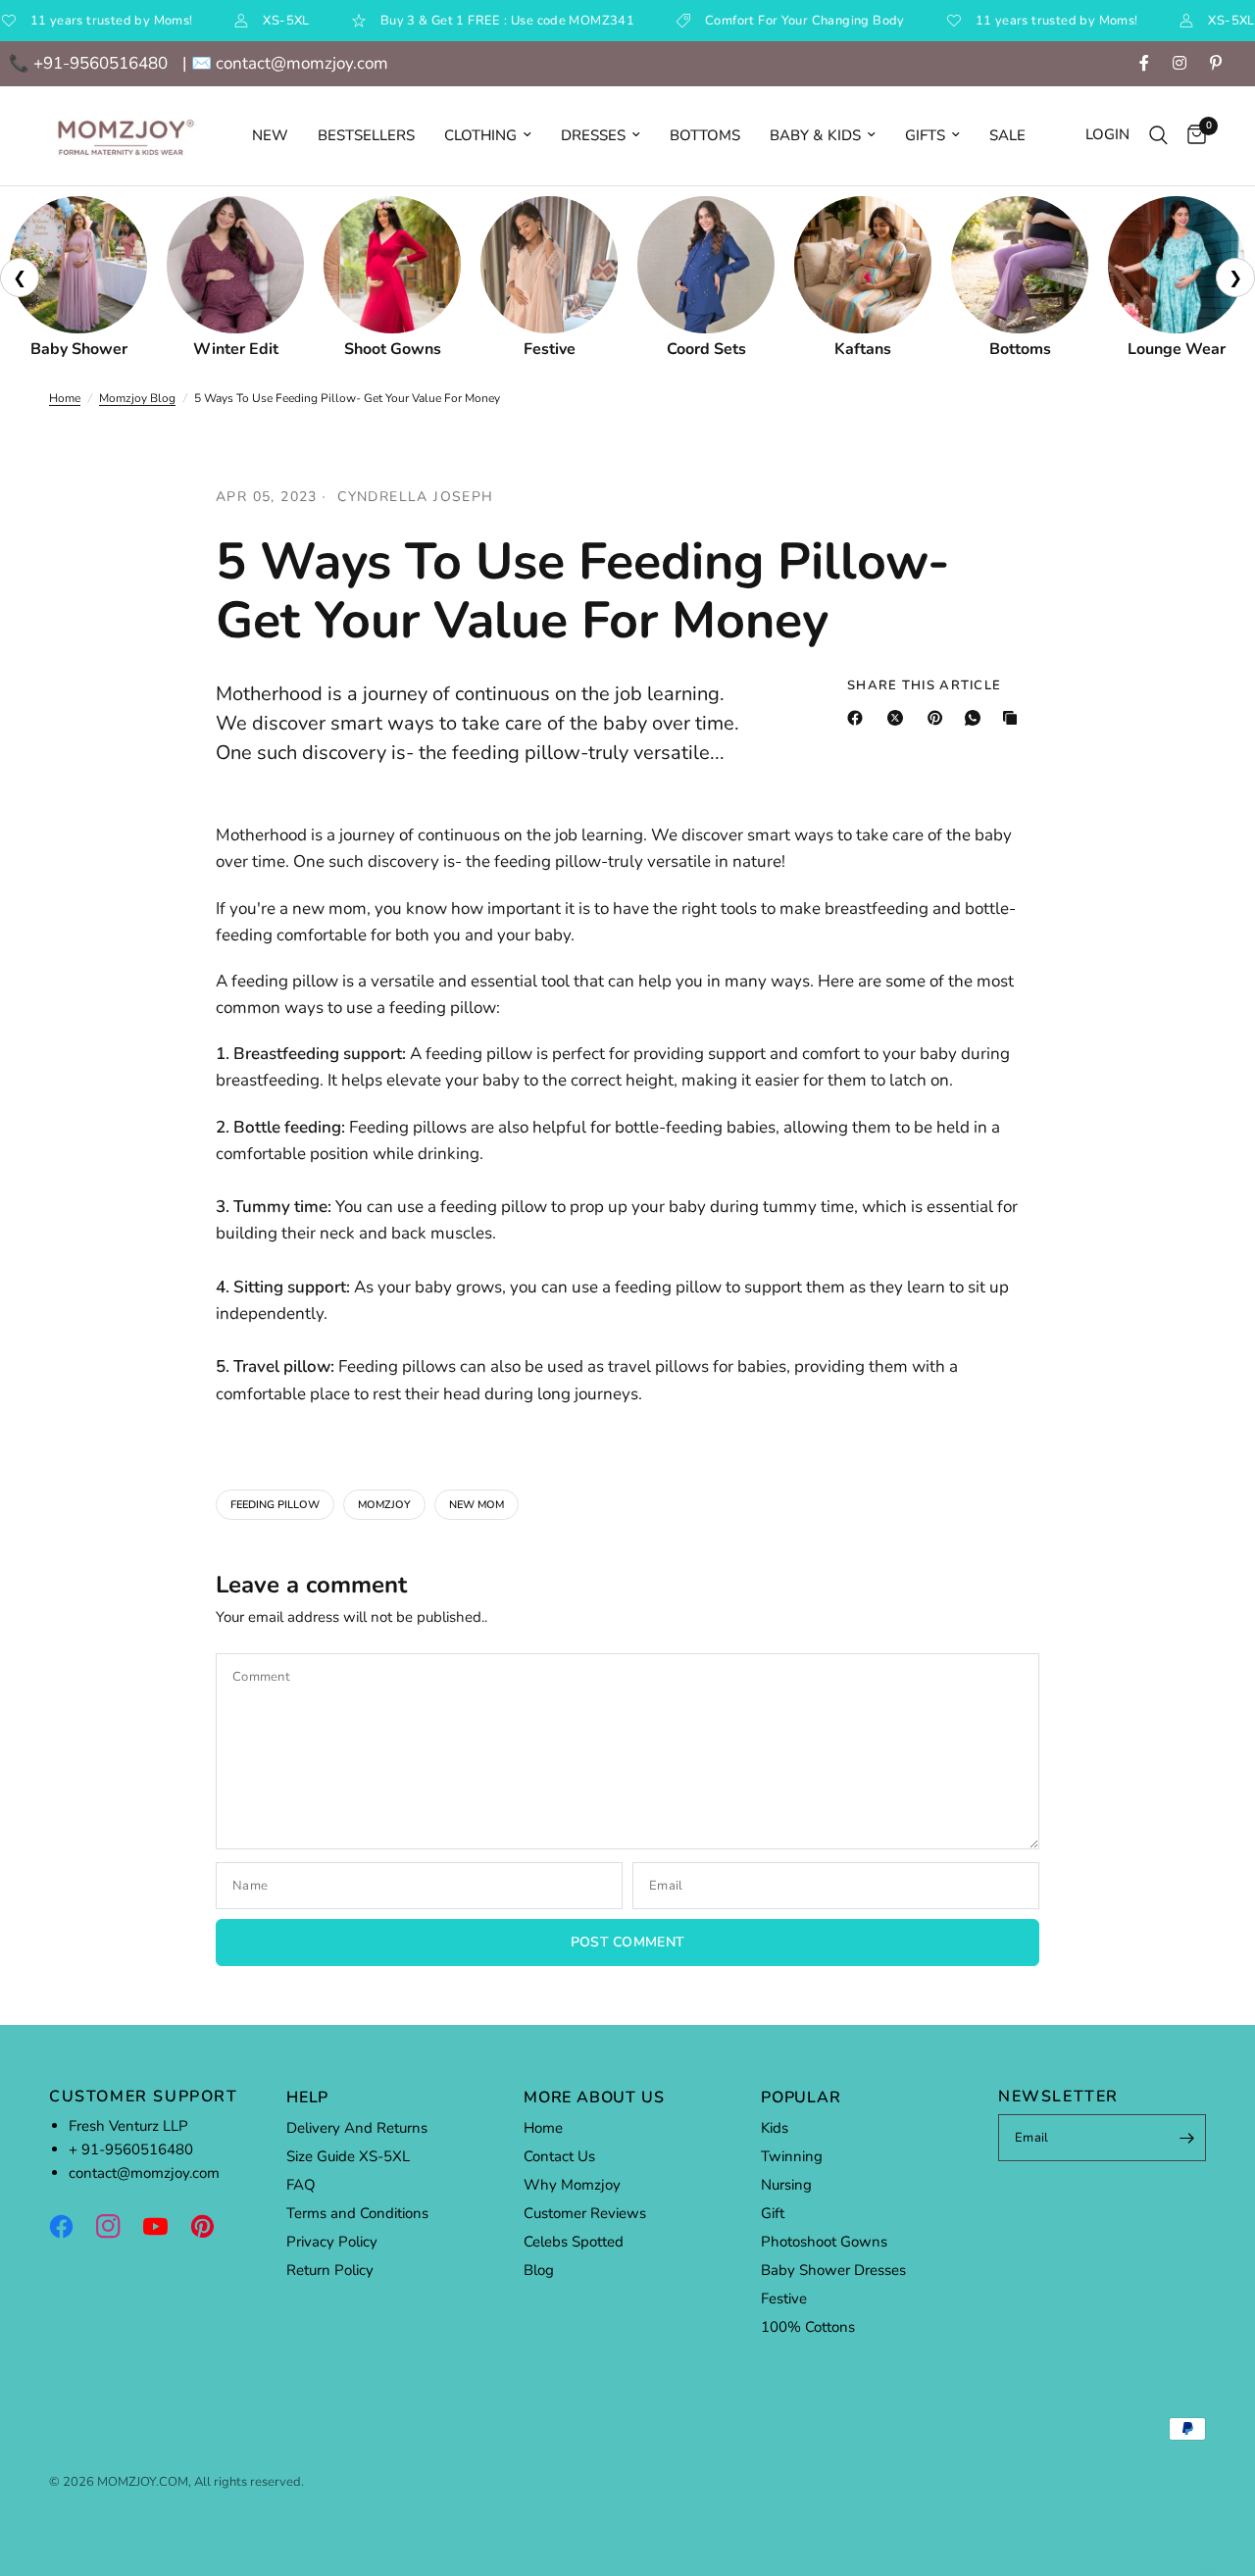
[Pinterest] (939, 718)
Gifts (925, 135)
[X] (899, 718)
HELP (307, 2097)
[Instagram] (118, 2226)
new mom (477, 1505)
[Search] (1158, 136)
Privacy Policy (332, 2242)
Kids (775, 2128)
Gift (773, 2213)
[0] (1192, 136)
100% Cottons (808, 2327)
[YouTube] (165, 2226)
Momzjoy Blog (137, 398)
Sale (1007, 135)
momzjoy (384, 1505)
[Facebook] (859, 718)
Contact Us (559, 2156)
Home (65, 398)
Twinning (792, 2156)
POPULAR (801, 2097)
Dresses (593, 135)
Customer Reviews (585, 2213)
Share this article (924, 686)
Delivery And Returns (357, 2128)
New (270, 135)
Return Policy (330, 2270)
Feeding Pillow (275, 1505)
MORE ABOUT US (594, 2097)
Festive (784, 2298)
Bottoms (705, 135)
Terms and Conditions (357, 2213)
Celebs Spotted (574, 2242)
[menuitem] (270, 135)
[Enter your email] (1186, 2138)
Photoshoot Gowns (824, 2242)
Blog (539, 2270)
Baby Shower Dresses (833, 2270)
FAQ (301, 2185)
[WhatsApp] (977, 718)
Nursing (786, 2185)
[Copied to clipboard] (1014, 718)
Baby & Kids (815, 135)
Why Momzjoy (572, 2185)
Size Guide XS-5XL (348, 2156)
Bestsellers (366, 135)
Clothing (480, 135)
